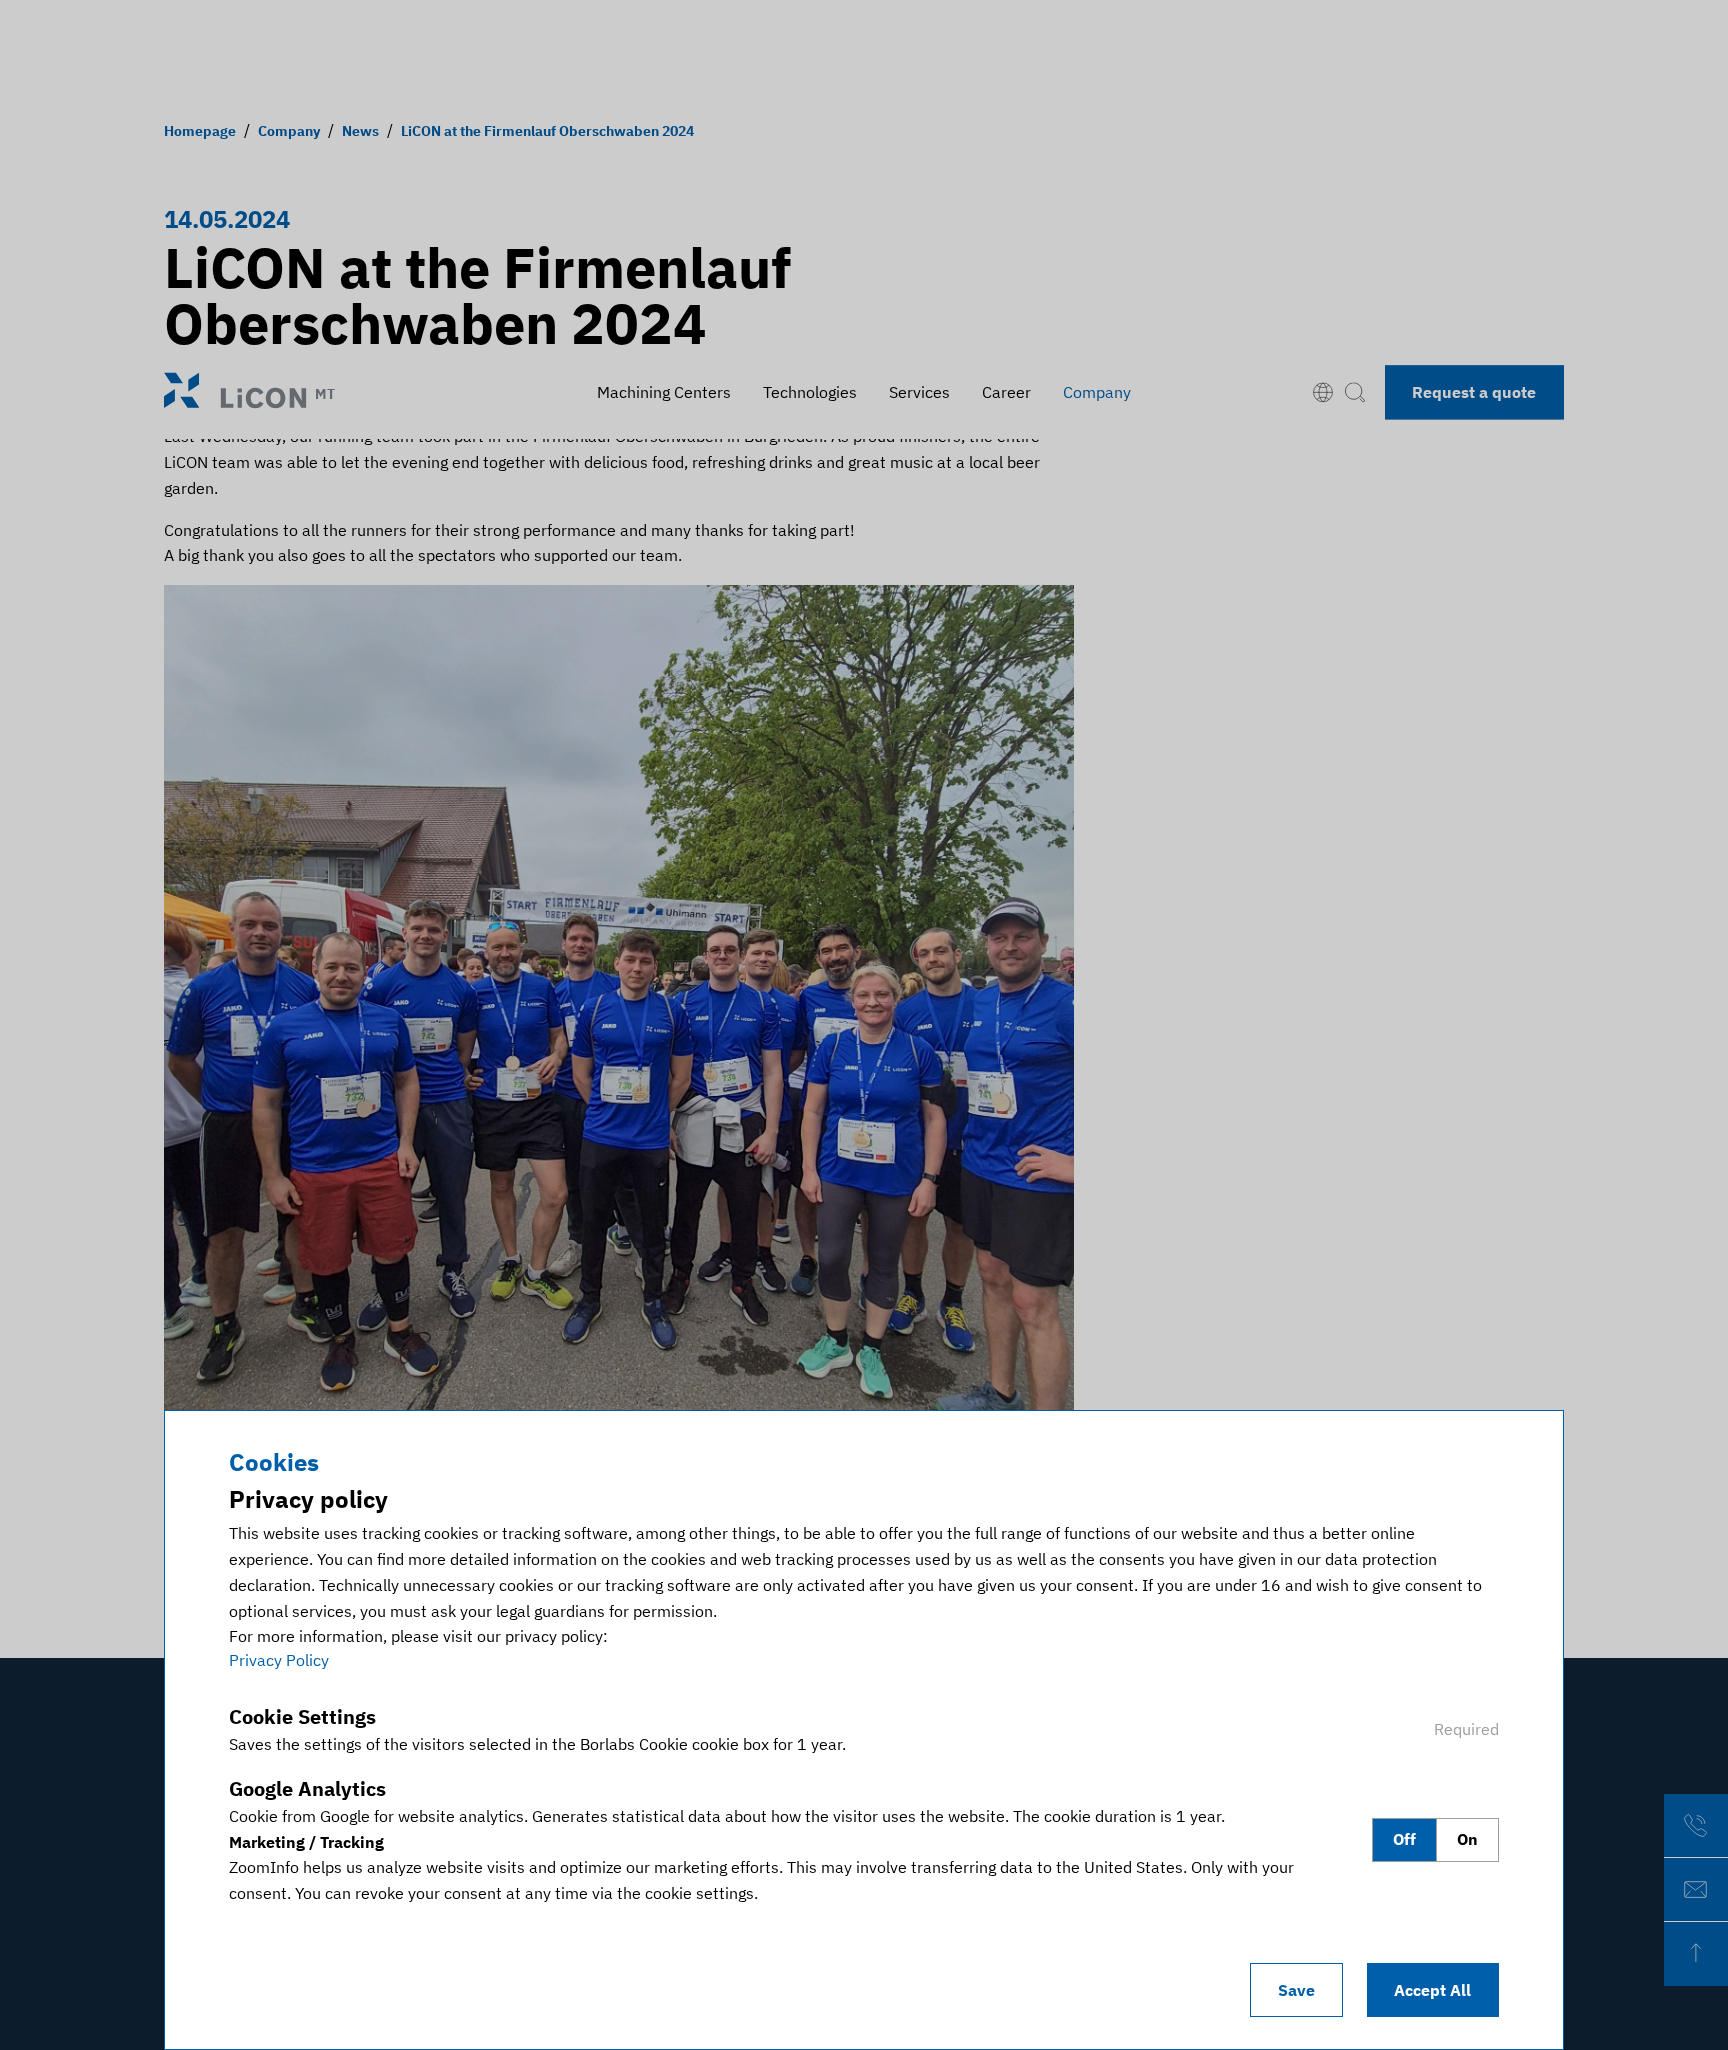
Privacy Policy (279, 1660)
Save (1296, 1990)
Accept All (1432, 1990)
